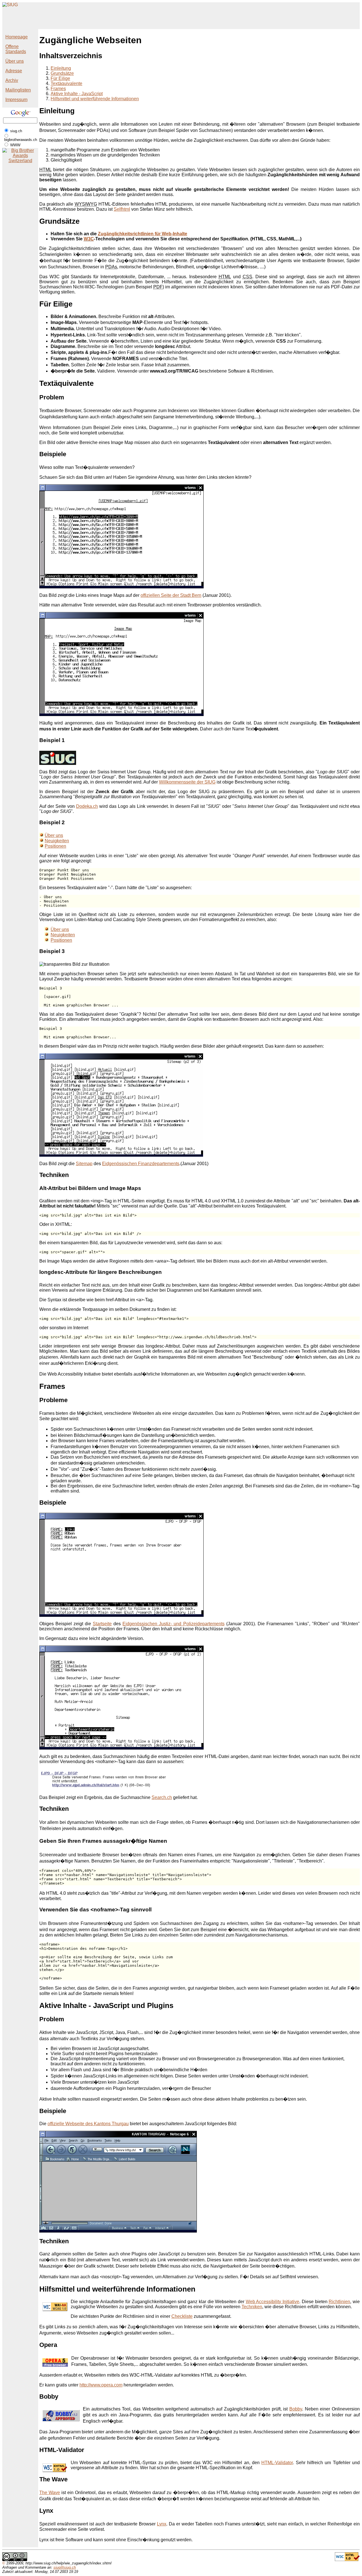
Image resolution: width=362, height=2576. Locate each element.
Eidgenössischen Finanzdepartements (141, 1164)
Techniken (252, 2307)
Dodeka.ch (87, 806)
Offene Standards (16, 49)
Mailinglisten (18, 90)
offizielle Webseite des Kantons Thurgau (88, 2124)
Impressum (16, 100)
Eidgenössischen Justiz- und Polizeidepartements (173, 1624)
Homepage (17, 37)
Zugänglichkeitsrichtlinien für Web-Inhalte (143, 234)
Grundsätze (62, 73)
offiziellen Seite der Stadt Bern (171, 595)
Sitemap (84, 1164)
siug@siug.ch (65, 2567)
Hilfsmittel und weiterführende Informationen (95, 99)
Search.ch (162, 1797)
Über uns (15, 61)
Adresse (14, 71)
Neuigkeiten (57, 841)
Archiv (12, 80)
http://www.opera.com (101, 2385)
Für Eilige (60, 78)
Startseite (102, 1624)
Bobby (296, 2409)
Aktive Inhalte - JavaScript (77, 94)
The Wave (50, 2493)
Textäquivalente (66, 83)
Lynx (162, 2524)
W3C (89, 239)
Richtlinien (339, 2302)
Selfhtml (122, 209)
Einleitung (61, 68)
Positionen (55, 846)
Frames (58, 89)
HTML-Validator (277, 2463)
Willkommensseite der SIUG (187, 782)
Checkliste (182, 2316)
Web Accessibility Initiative (272, 2302)
